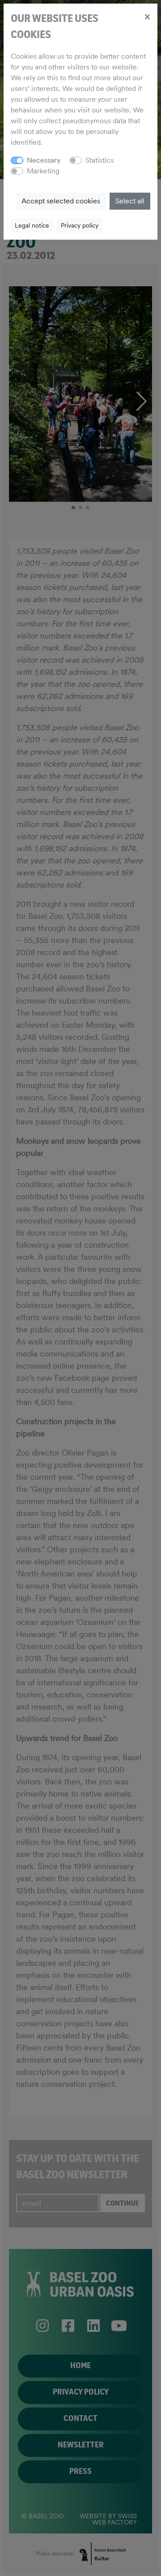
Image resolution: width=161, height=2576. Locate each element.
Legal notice (32, 225)
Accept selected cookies (61, 201)
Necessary (44, 160)
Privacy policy (80, 225)
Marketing (43, 171)
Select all (130, 201)
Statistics (100, 160)
